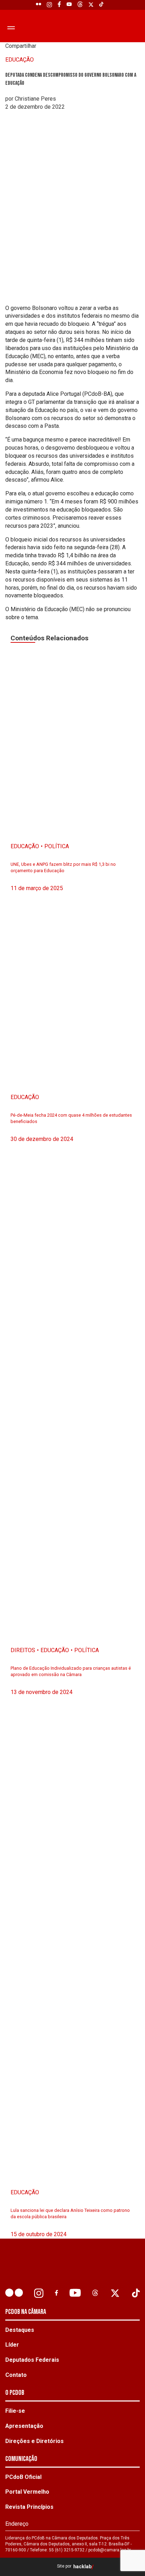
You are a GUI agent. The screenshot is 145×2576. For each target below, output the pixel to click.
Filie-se (15, 2411)
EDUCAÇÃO (20, 60)
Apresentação (24, 2426)
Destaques (20, 2330)
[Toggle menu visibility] (10, 27)
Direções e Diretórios (34, 2441)
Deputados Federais (32, 2360)
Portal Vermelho (27, 2492)
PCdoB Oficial (23, 2477)
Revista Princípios (29, 2507)
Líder (12, 2345)
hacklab (82, 2567)
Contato (16, 2375)
